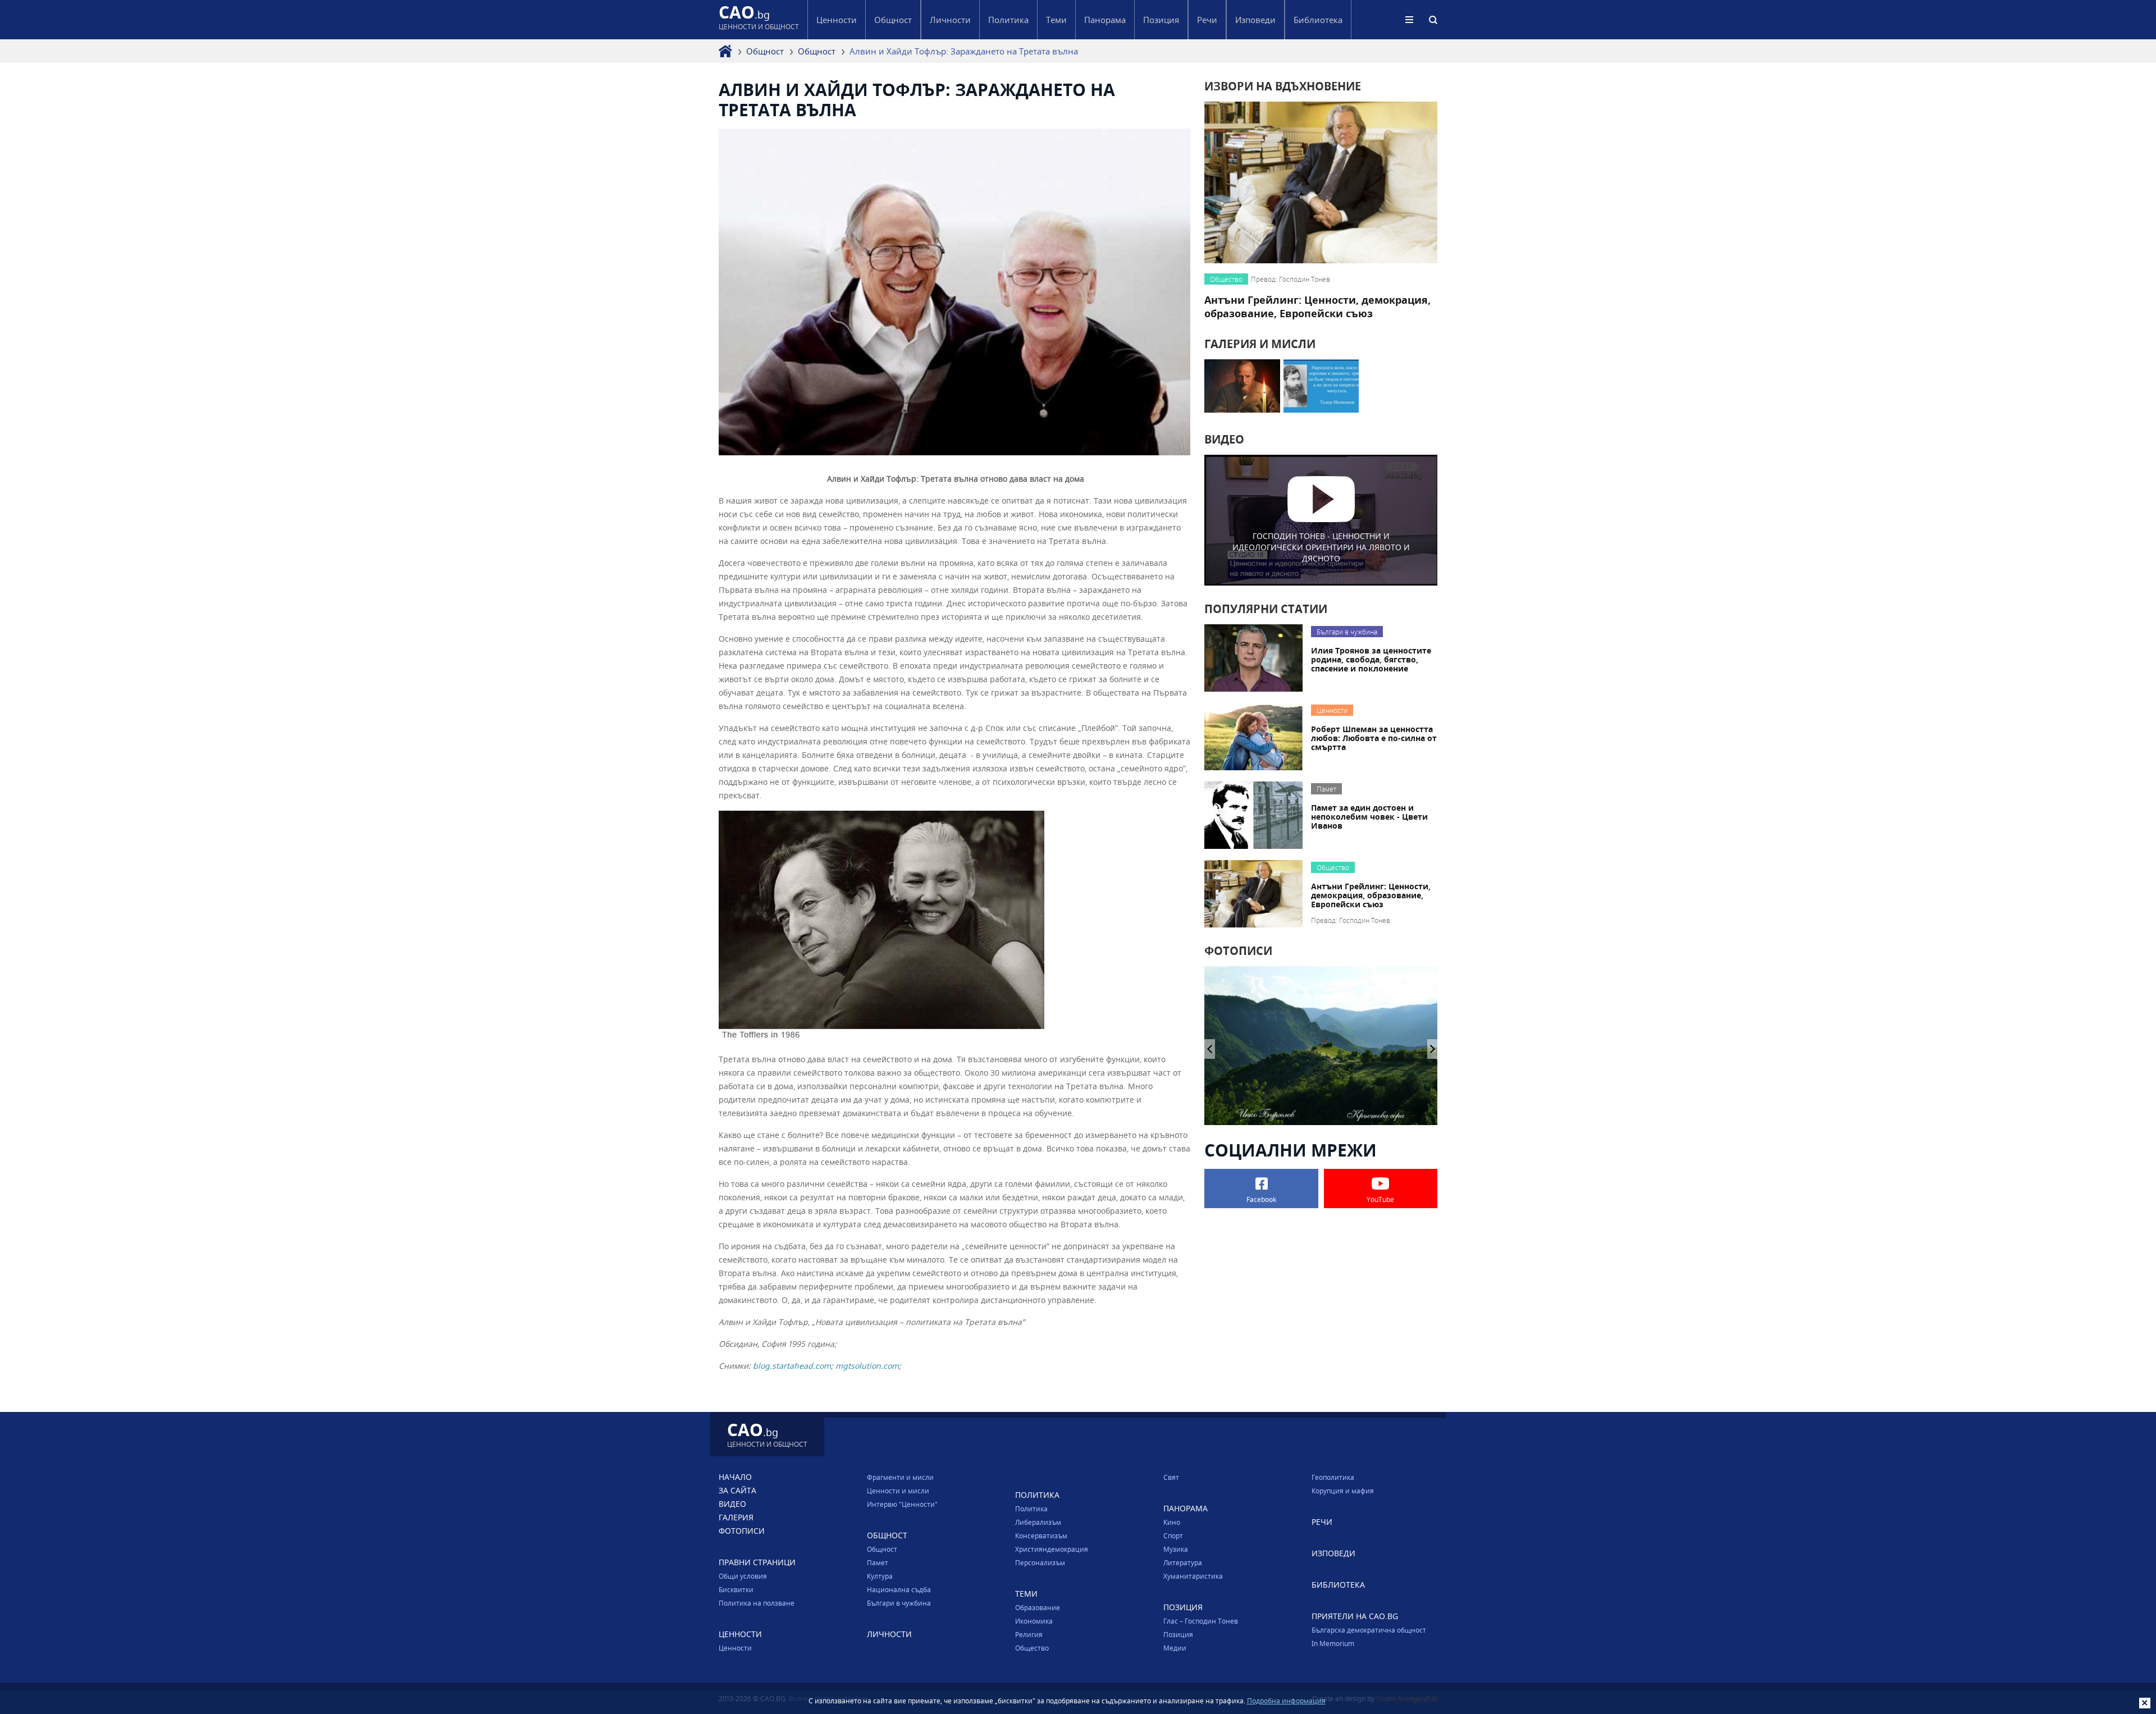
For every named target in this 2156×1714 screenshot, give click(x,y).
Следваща (1210, 1049)
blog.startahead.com (792, 1366)
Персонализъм (1040, 1562)
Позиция (1178, 1634)
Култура (880, 1576)
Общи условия (743, 1576)
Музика (1176, 1549)
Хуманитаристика (1193, 1576)
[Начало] (725, 51)
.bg (759, 19)
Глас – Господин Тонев (1201, 1621)
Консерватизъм (1041, 1535)
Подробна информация (1286, 1701)
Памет (878, 1562)
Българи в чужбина (899, 1603)
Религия (1029, 1634)
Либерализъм (1038, 1522)
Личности (950, 20)
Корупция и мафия (1343, 1491)
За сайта (737, 1490)
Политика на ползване (757, 1603)
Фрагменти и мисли (900, 1477)
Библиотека (1318, 20)
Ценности (735, 1648)
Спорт (1173, 1535)
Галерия (736, 1517)
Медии (1175, 1648)
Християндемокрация (1052, 1549)
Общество (1032, 1648)
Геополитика (1333, 1477)
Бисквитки (736, 1589)
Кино (1172, 1522)
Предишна (1433, 1049)
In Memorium (1333, 1643)
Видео (732, 1504)
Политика (1031, 1509)
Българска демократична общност (1369, 1630)
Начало (735, 1477)
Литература (1183, 1562)
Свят (1171, 1477)
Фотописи (742, 1531)
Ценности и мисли (898, 1491)
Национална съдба (899, 1589)
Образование (1038, 1607)
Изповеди (1255, 20)
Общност (765, 51)
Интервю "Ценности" (902, 1504)
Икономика (1034, 1621)
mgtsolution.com (867, 1366)
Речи (1207, 20)
